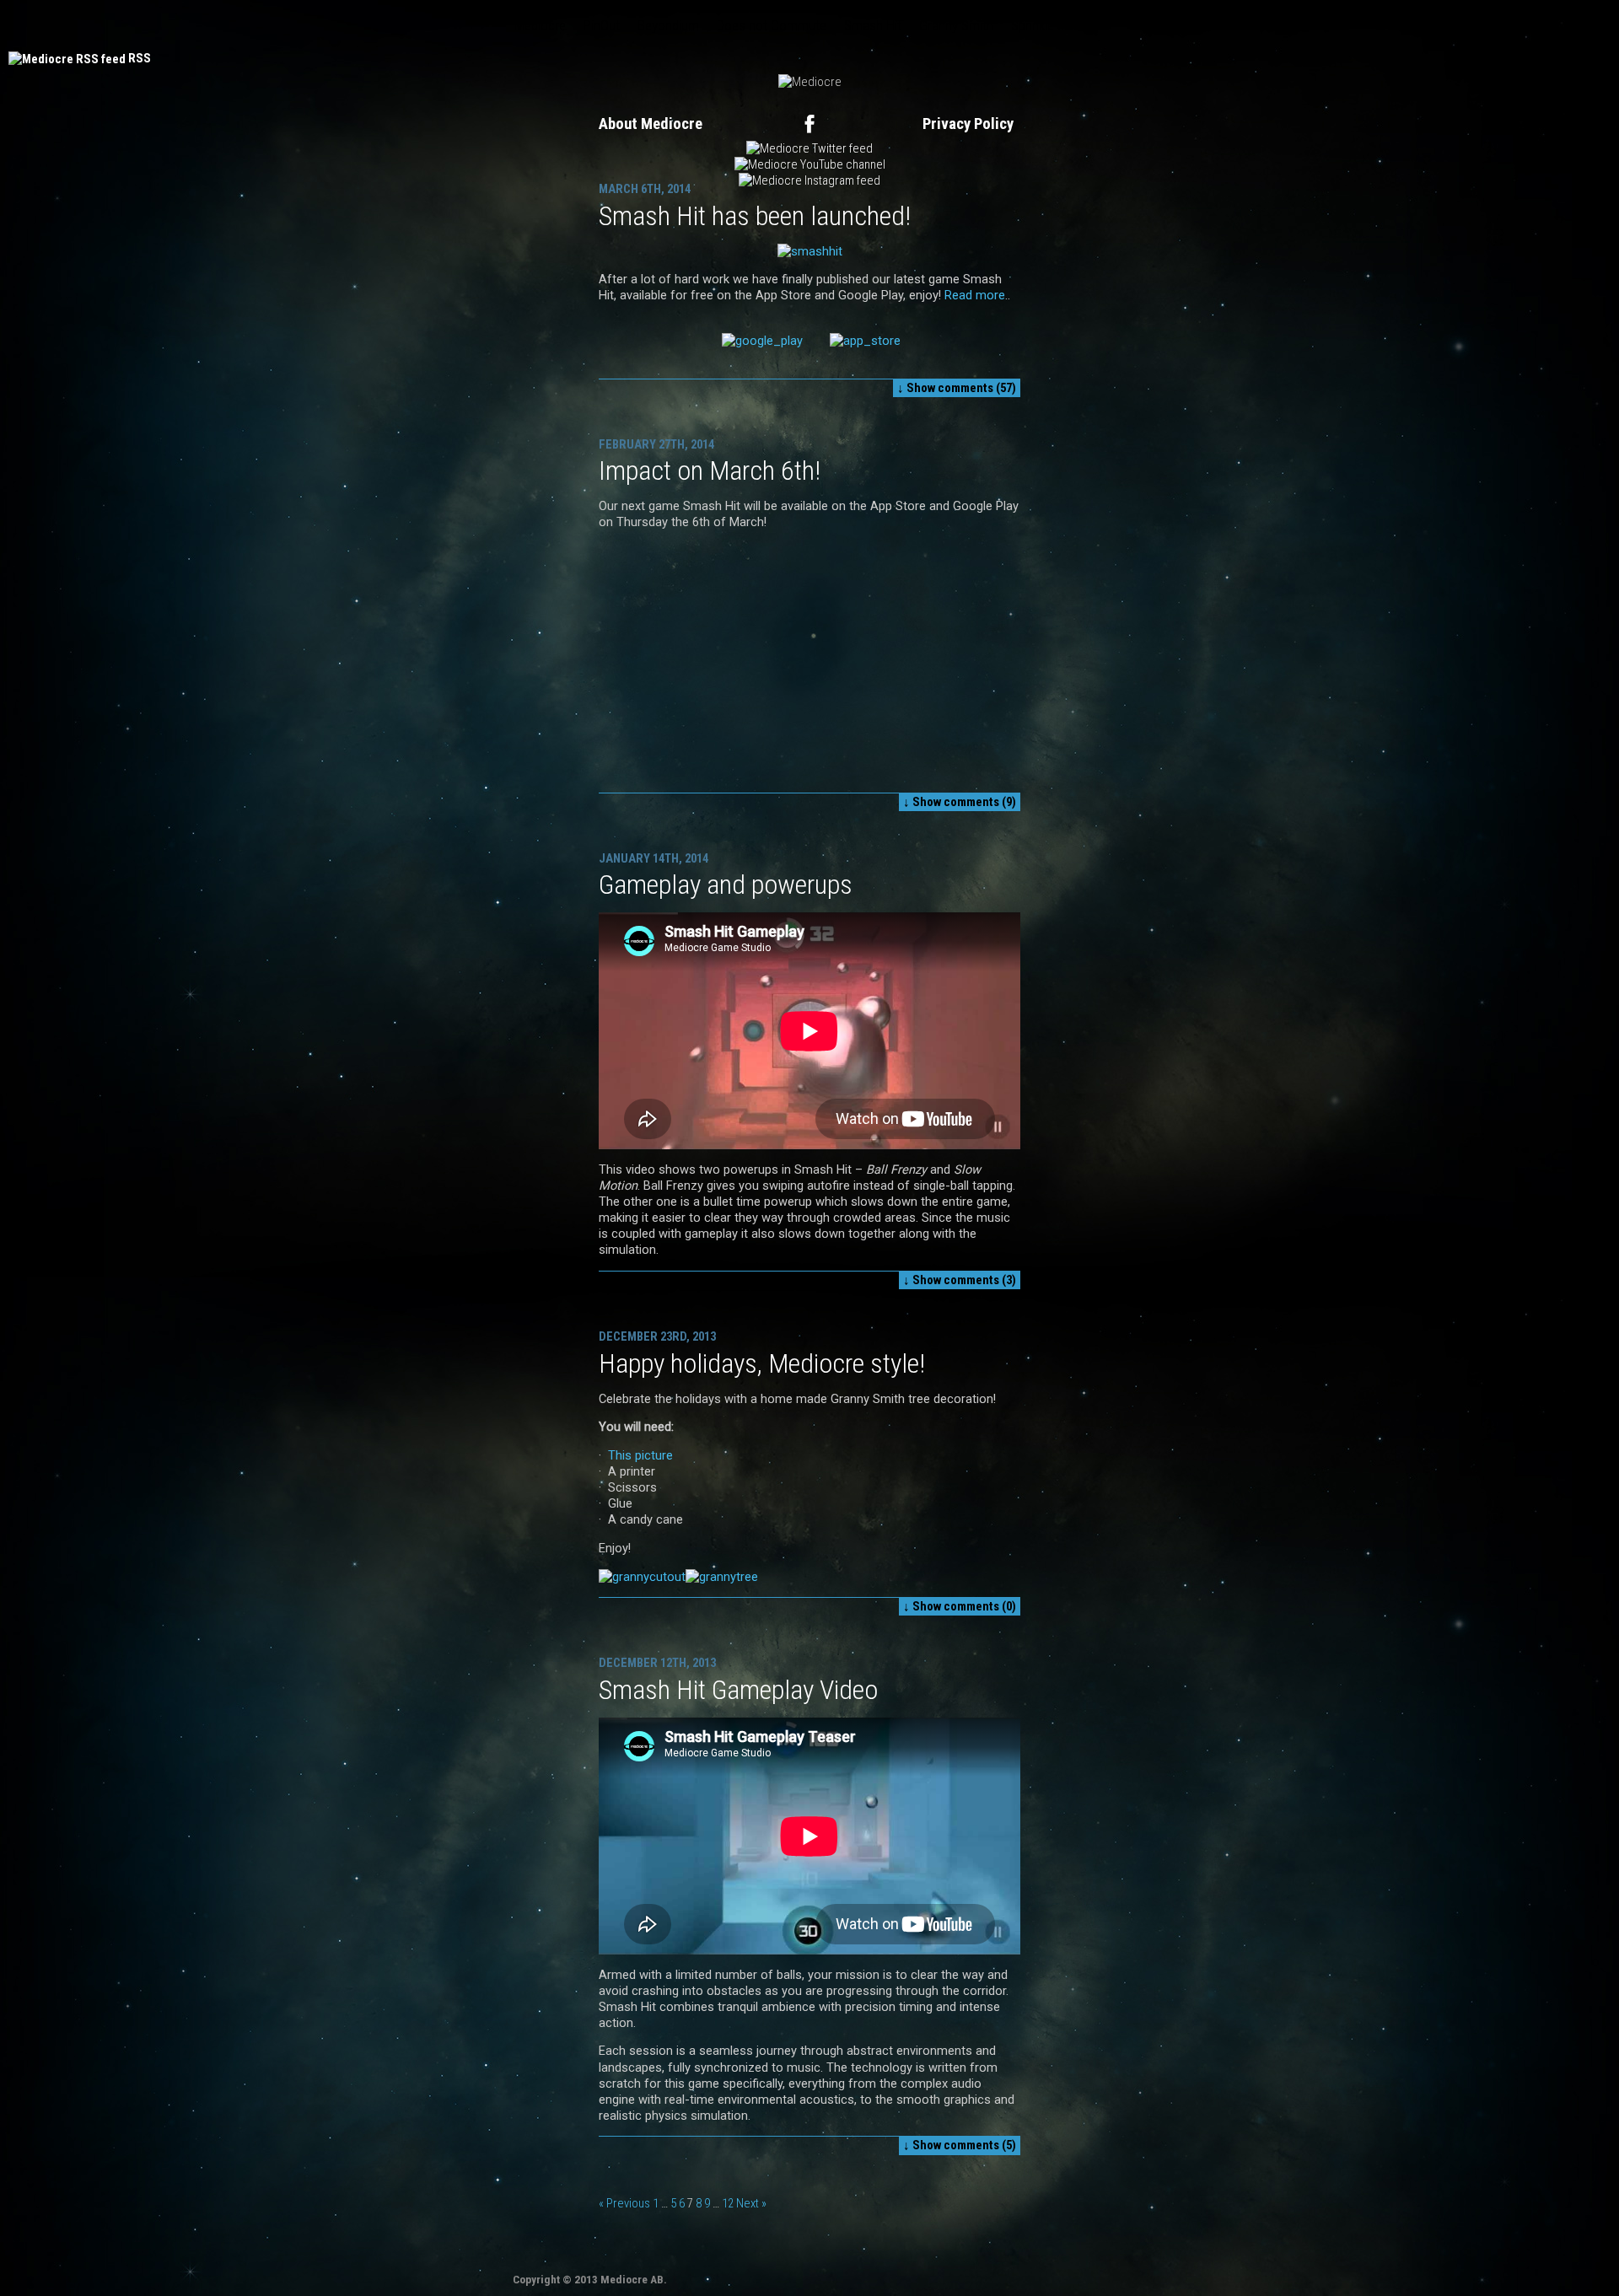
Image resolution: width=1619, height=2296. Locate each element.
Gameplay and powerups (726, 885)
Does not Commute (772, 25)
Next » (751, 2203)
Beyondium (668, 25)
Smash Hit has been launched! (755, 216)
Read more (975, 295)
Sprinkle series (1051, 25)
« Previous (624, 2203)
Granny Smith (956, 25)
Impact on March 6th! (710, 470)
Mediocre (540, 25)
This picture (640, 1455)
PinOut (602, 25)
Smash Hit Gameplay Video (738, 1690)
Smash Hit (873, 25)
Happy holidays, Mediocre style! (762, 1363)
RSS (140, 58)
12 (728, 2203)
